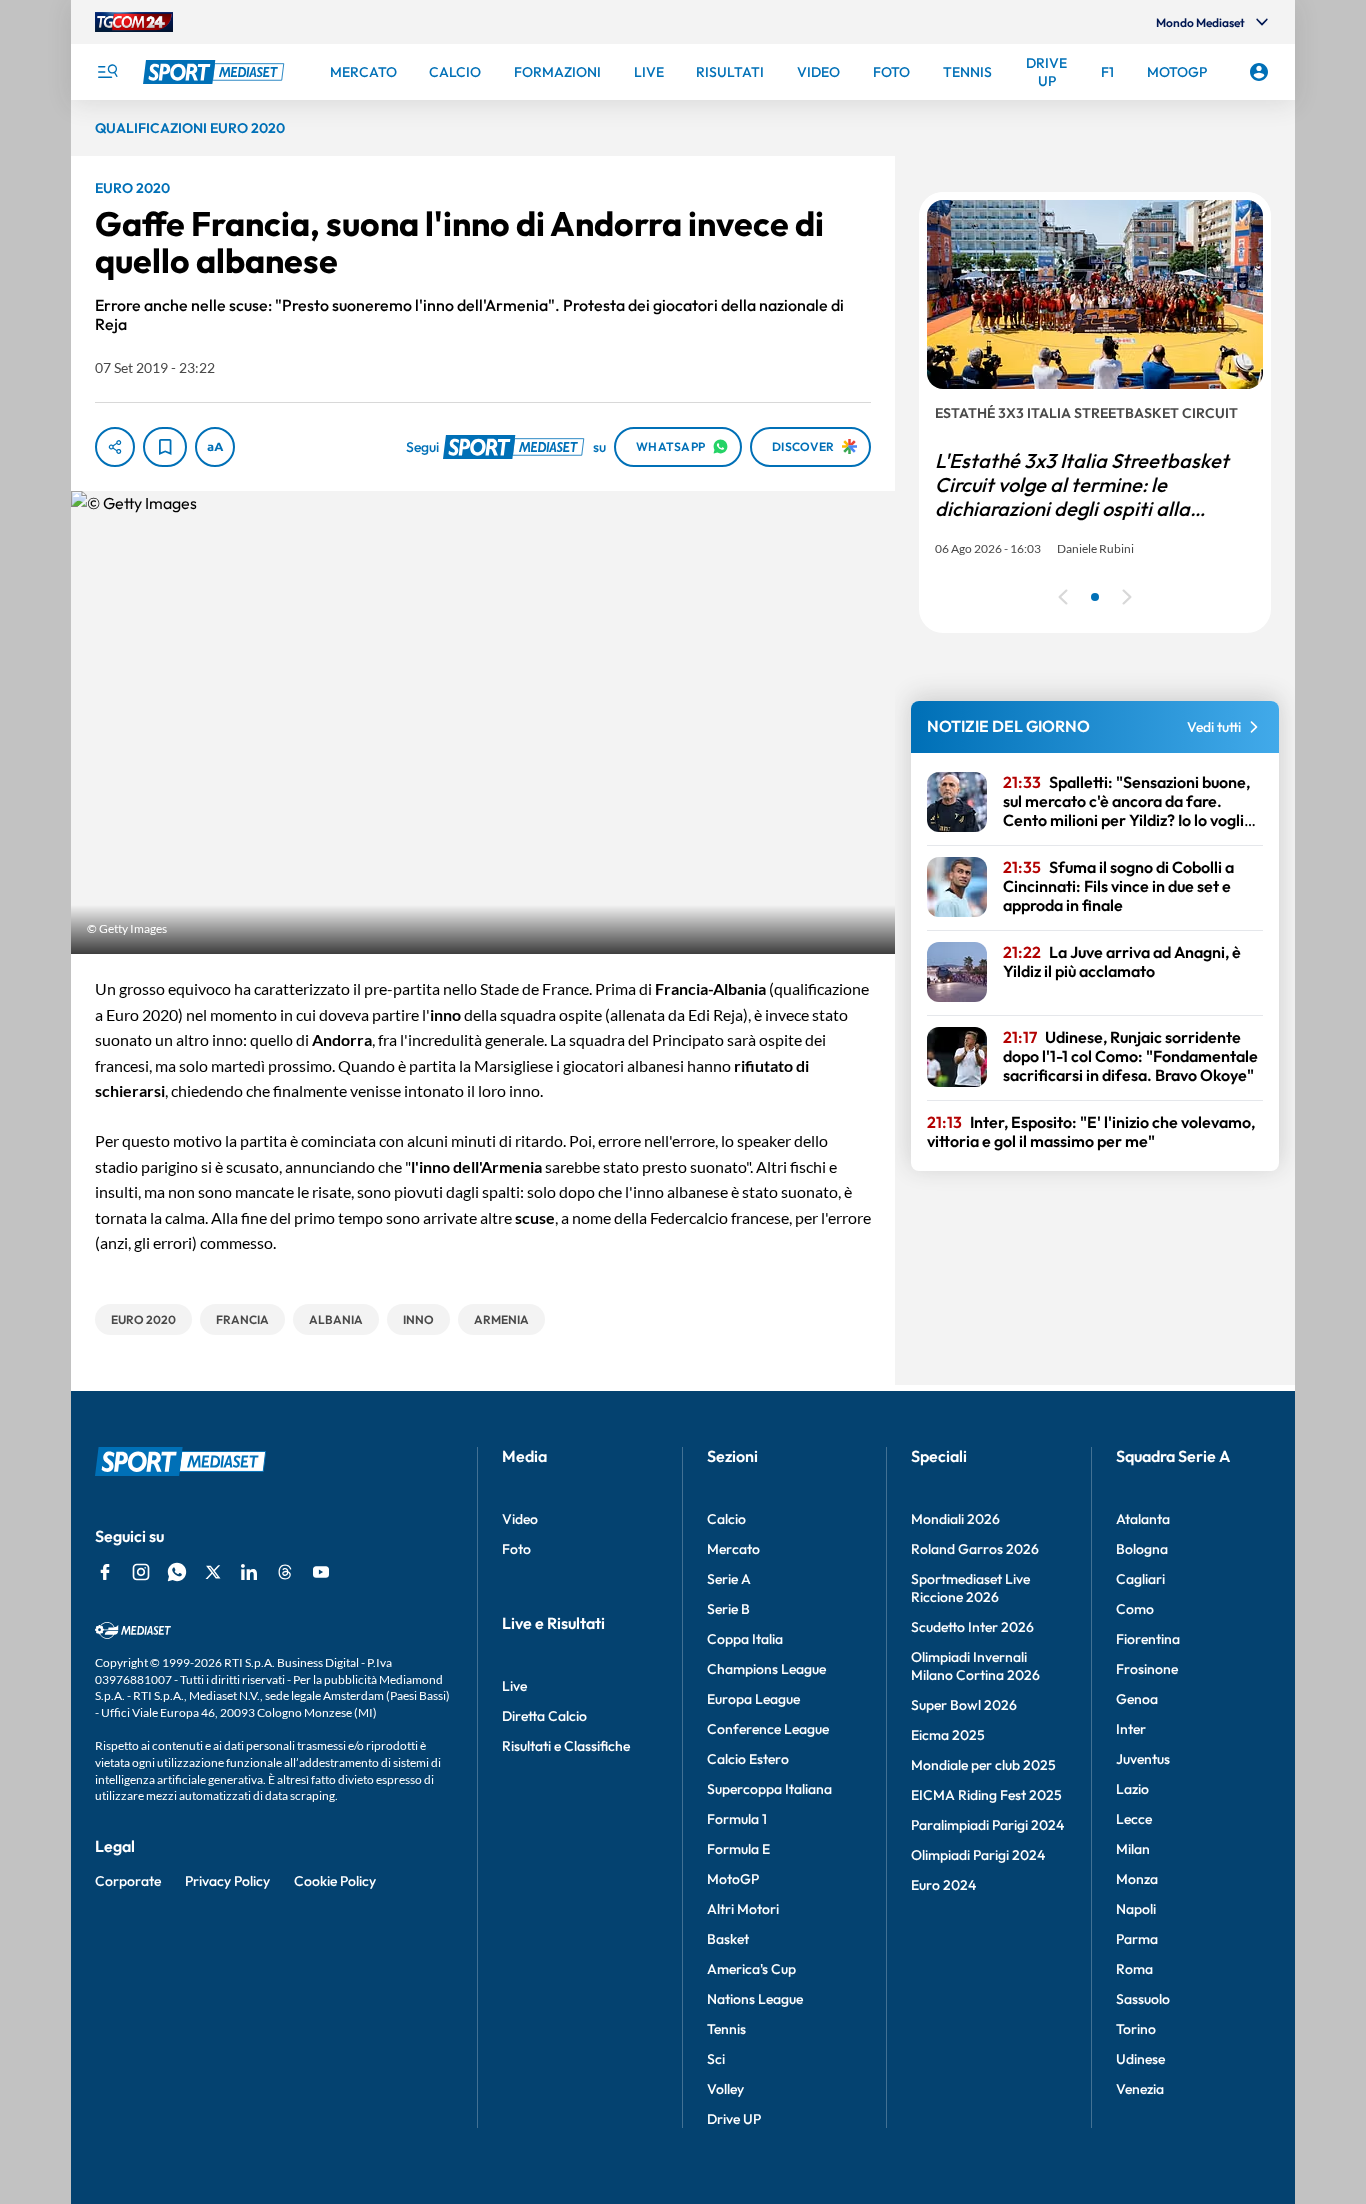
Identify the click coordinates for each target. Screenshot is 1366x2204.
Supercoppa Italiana (769, 1789)
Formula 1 (737, 1819)
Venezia (1140, 2089)
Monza (1137, 1879)
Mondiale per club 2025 (983, 1765)
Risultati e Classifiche (566, 1746)
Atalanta (1143, 1519)
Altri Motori (743, 1909)
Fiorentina (1148, 1639)
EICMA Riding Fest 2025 (986, 1795)
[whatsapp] (177, 1572)
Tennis (726, 2029)
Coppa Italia (745, 1639)
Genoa (1137, 1699)
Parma (1137, 1939)
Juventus (1143, 1759)
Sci (716, 2059)
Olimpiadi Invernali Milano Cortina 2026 (975, 1666)
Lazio (1132, 1789)
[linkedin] (249, 1572)
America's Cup (751, 1969)
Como (1135, 1609)
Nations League (755, 1999)
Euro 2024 (943, 1885)
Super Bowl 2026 (964, 1705)
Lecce (1134, 1819)
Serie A (729, 1579)
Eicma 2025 (948, 1735)
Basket (728, 1939)
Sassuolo (1143, 1999)
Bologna (1142, 1549)
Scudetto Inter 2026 (972, 1627)
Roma (1134, 1969)
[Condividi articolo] (115, 447)
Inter (1131, 1729)
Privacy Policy (227, 1881)
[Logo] (216, 72)
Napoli (1136, 1909)
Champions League (766, 1669)
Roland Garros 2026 (975, 1549)
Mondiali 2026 (955, 1519)
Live (514, 1686)
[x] (213, 1572)
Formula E (738, 1849)
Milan (1133, 1849)
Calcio (726, 1519)
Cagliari (1140, 1579)
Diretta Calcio (544, 1716)
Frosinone (1147, 1669)
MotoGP (733, 1879)
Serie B (728, 1609)
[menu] (107, 72)
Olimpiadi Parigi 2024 (978, 1855)
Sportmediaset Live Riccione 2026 (970, 1588)
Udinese (1140, 2059)
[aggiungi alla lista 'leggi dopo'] (165, 447)
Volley (725, 2089)
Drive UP (734, 2119)
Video (520, 1519)
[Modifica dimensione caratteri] (215, 447)
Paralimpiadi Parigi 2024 (987, 1825)
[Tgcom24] (134, 22)
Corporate (128, 1881)
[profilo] (1259, 72)
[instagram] (141, 1572)
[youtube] (321, 1572)
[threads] (285, 1572)
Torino (1136, 2029)
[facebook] (105, 1572)
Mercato (733, 1549)
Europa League (753, 1699)
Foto (516, 1549)
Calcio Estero (748, 1759)
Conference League (768, 1729)
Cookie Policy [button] (335, 1881)
